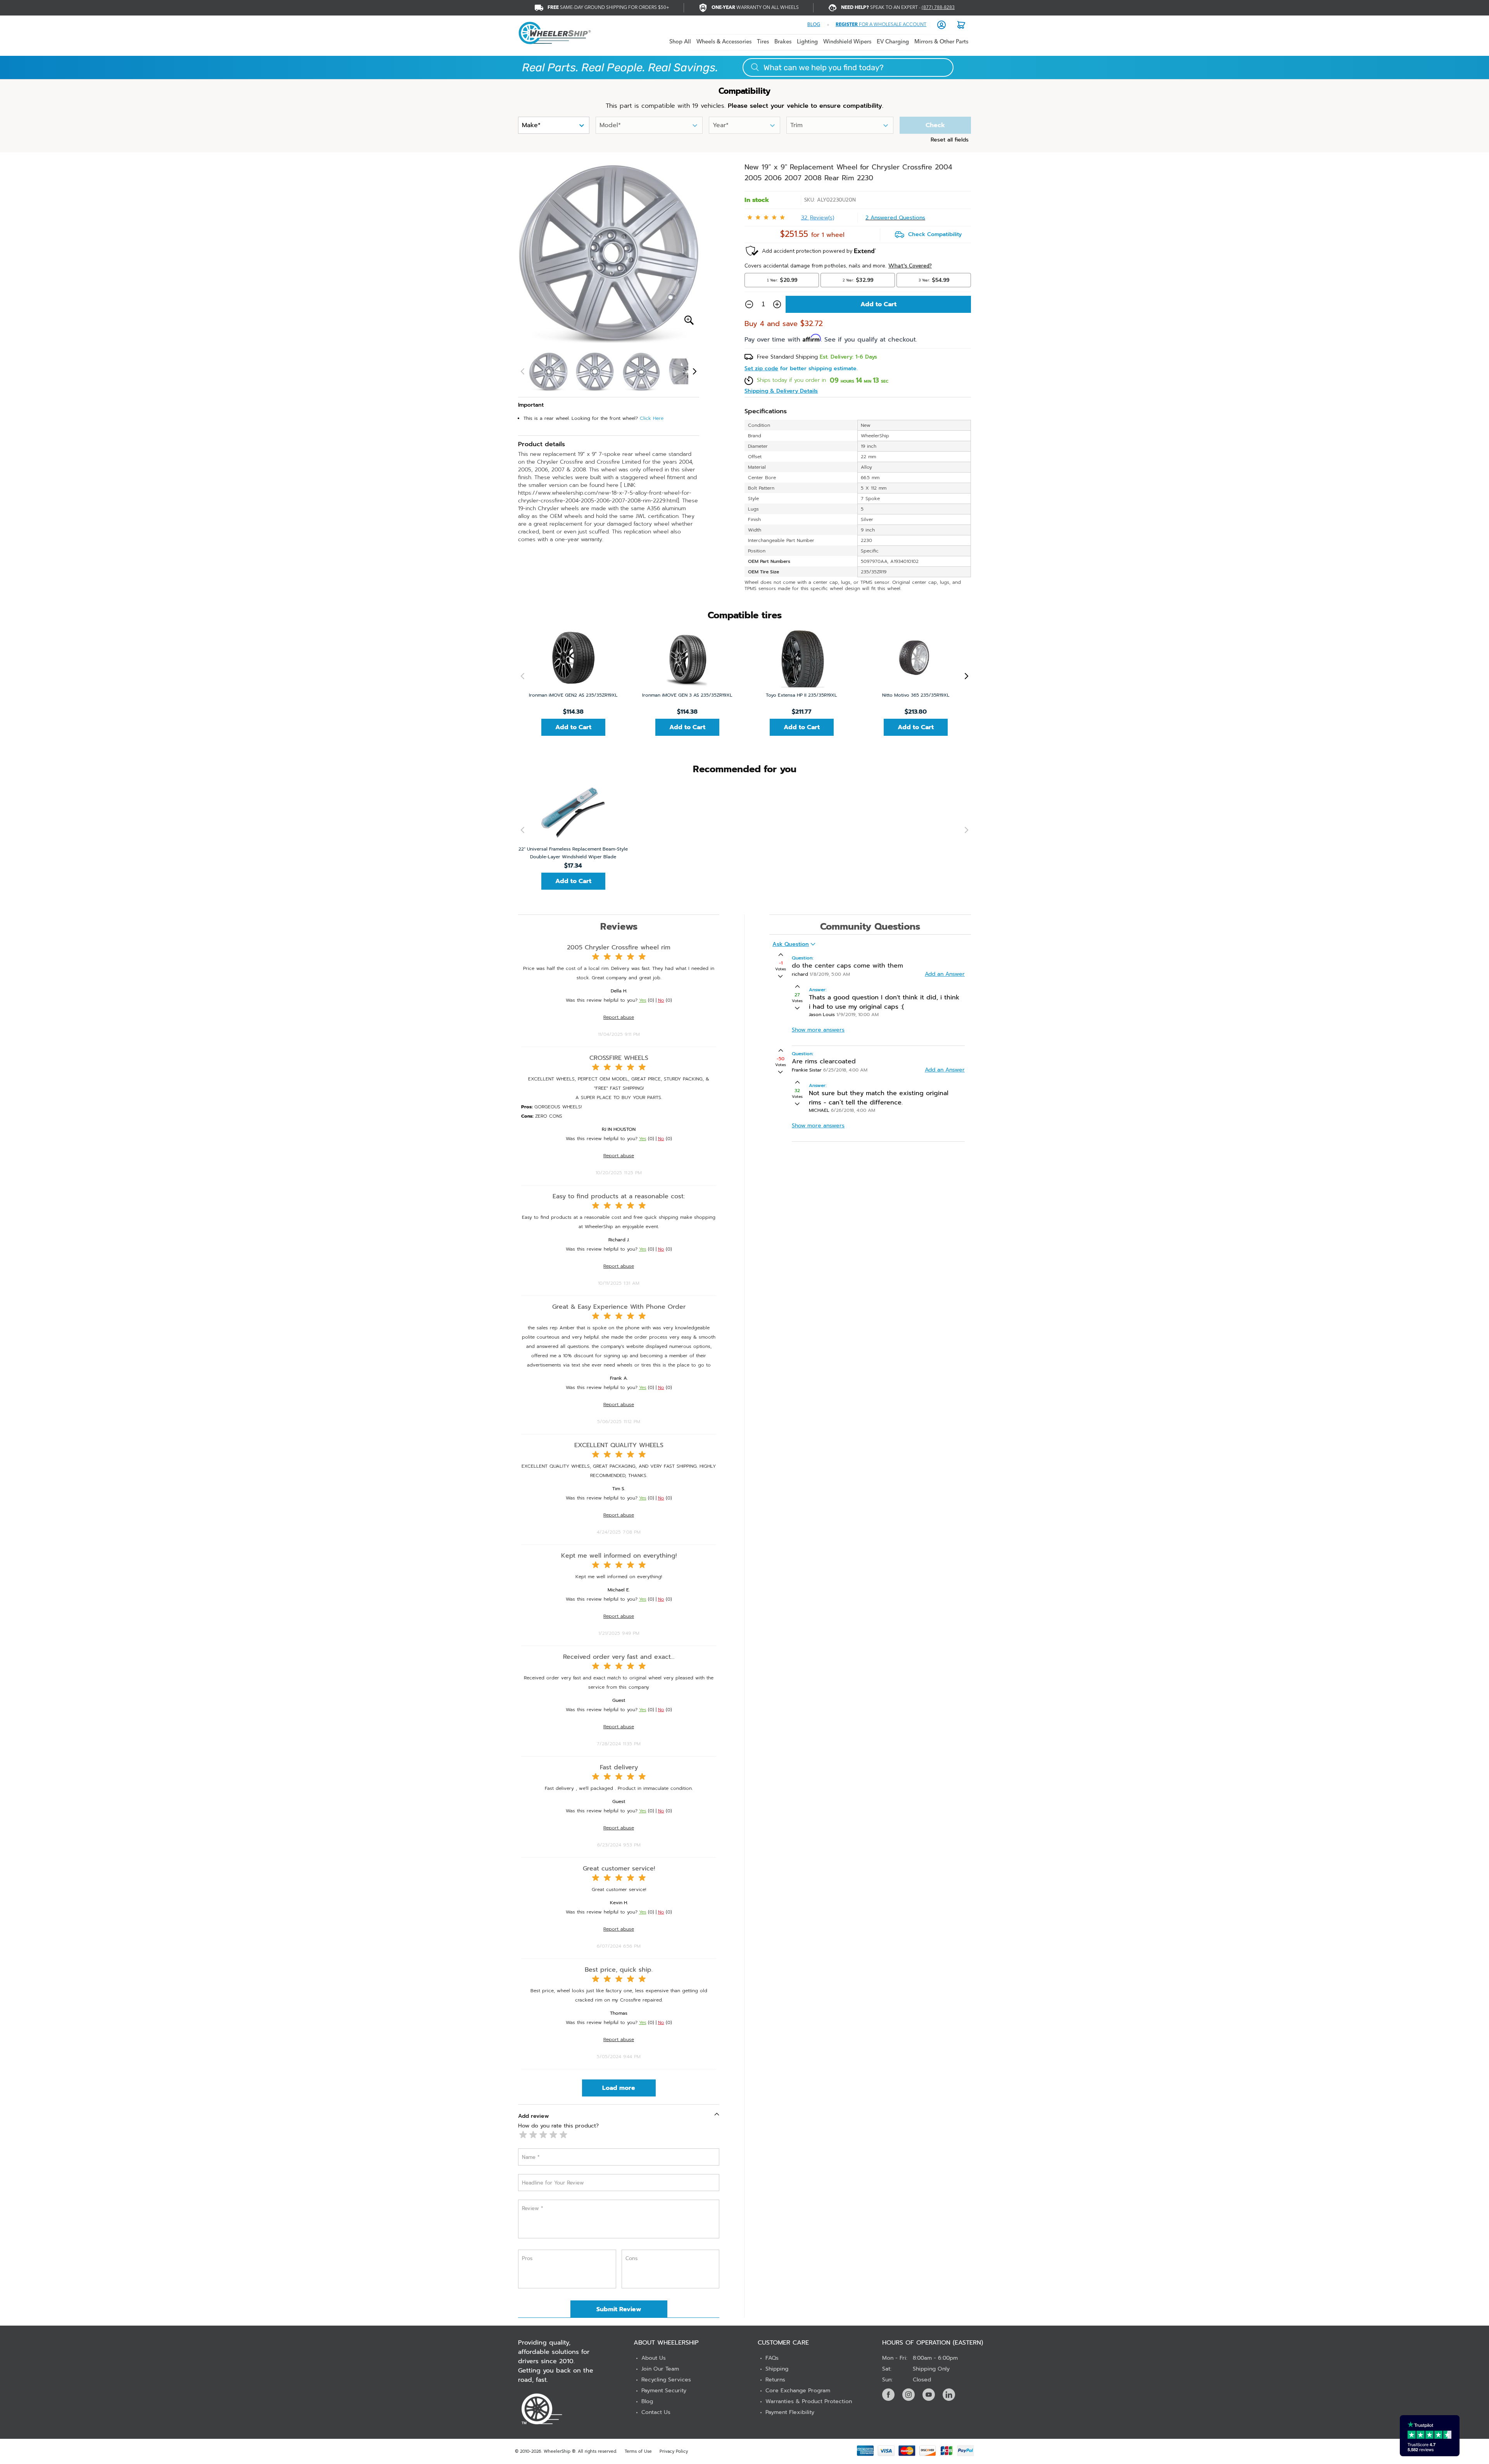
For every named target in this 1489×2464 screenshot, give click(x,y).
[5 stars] (563, 2135)
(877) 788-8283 (938, 8)
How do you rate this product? (558, 2126)
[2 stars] (533, 2135)
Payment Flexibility (790, 2412)
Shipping (777, 2369)
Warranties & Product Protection (809, 2401)
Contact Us (656, 2412)
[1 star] (523, 2135)
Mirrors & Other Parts (941, 42)
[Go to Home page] (555, 33)
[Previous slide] (525, 676)
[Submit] (755, 67)
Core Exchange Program (798, 2391)
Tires (763, 42)
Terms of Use (638, 2451)
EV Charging (893, 42)
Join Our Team (660, 2369)
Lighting (807, 42)
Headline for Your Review (553, 2183)
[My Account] (941, 25)
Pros (527, 2258)
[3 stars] (543, 2135)
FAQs (772, 2358)
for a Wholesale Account (881, 25)
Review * (533, 2208)
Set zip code (761, 369)
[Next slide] (964, 676)
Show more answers (818, 1030)
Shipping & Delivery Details (781, 391)
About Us (654, 2358)
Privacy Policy (674, 2451)
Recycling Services (666, 2380)
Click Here (652, 418)
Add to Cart (573, 727)
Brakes (783, 42)
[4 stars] (553, 2135)
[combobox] (848, 67)
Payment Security (664, 2391)
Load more (619, 2088)
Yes (643, 1000)
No (661, 1000)
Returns (775, 2380)
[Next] (694, 371)
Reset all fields (950, 140)
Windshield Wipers (847, 42)
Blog (647, 2401)
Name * (531, 2157)
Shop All (680, 42)
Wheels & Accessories (724, 42)
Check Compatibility (935, 235)
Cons (631, 2258)
